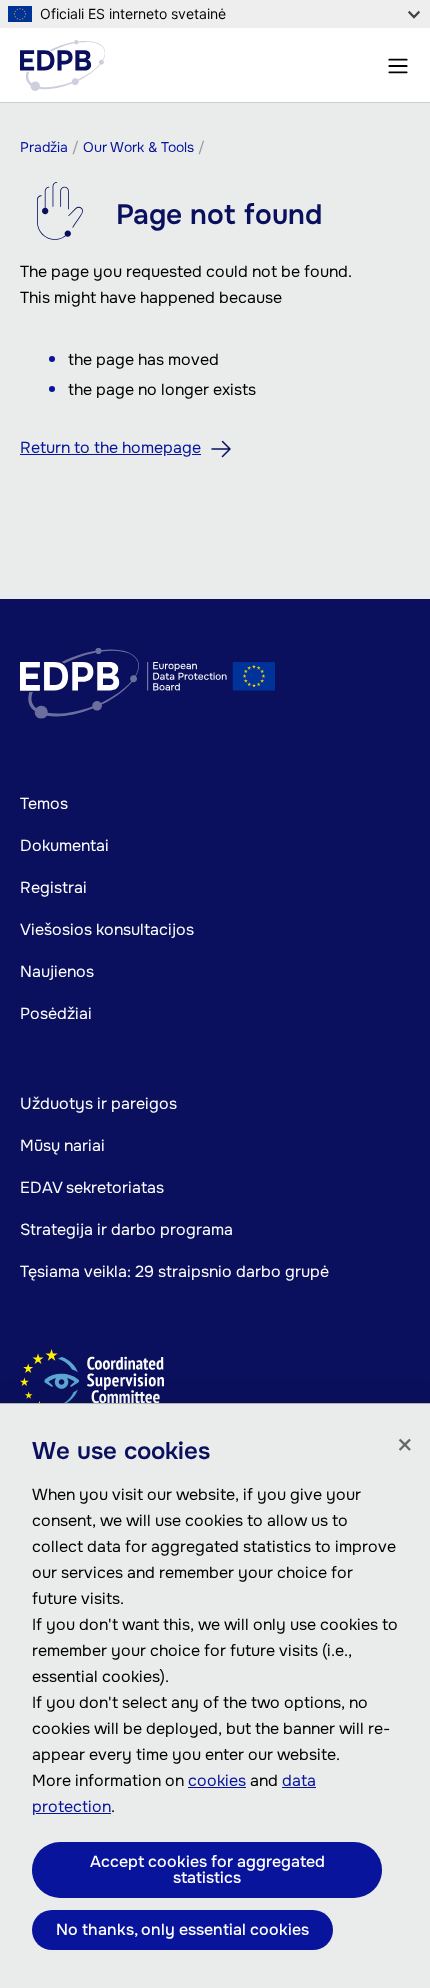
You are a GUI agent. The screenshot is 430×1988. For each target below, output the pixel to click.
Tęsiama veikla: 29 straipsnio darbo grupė (174, 1271)
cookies (217, 1780)
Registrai (53, 887)
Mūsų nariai (62, 1145)
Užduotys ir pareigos (98, 1103)
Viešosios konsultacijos (107, 929)
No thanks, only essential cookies (182, 1929)
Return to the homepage (110, 447)
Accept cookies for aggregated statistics (207, 1869)
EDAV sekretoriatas (92, 1187)
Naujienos (57, 971)
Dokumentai (64, 845)
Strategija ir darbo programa (126, 1229)
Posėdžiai (56, 1013)
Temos (44, 803)
